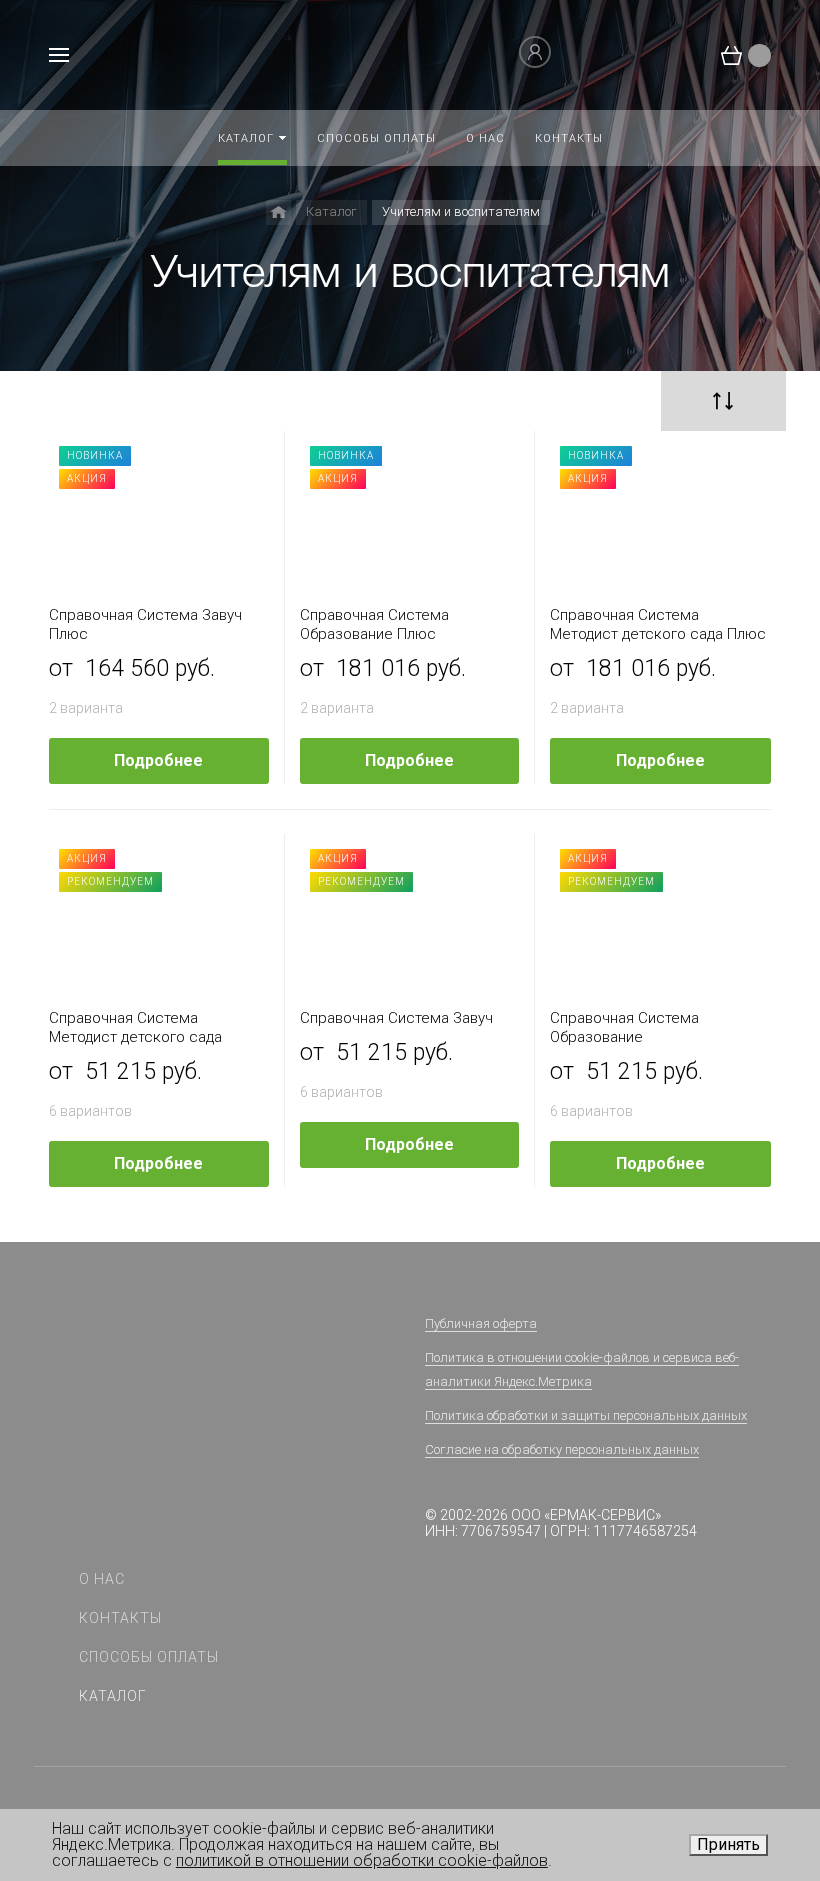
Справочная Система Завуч (396, 1018)
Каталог (113, 1696)
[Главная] (278, 212)
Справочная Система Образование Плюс (374, 624)
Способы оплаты (149, 1657)
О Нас (102, 1579)
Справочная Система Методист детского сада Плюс (658, 624)
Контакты (120, 1618)
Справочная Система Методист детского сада (135, 1027)
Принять (728, 1844)
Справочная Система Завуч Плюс (145, 624)
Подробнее (158, 760)
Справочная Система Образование (624, 1027)
